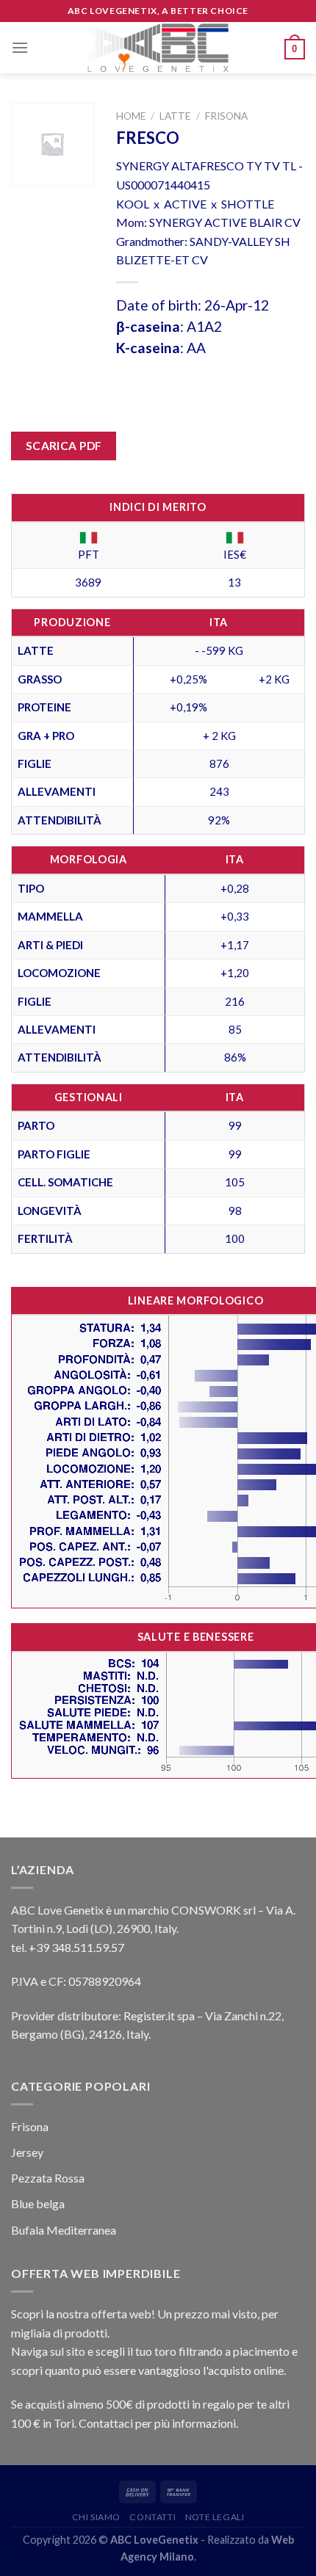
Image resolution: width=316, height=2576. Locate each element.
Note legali (215, 2517)
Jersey (27, 2152)
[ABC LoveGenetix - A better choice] (158, 48)
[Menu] (20, 47)
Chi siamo (97, 2517)
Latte (175, 116)
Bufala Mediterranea (64, 2230)
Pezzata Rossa (48, 2178)
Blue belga (38, 2203)
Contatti (152, 2517)
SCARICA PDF (64, 446)
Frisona (226, 116)
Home (131, 116)
